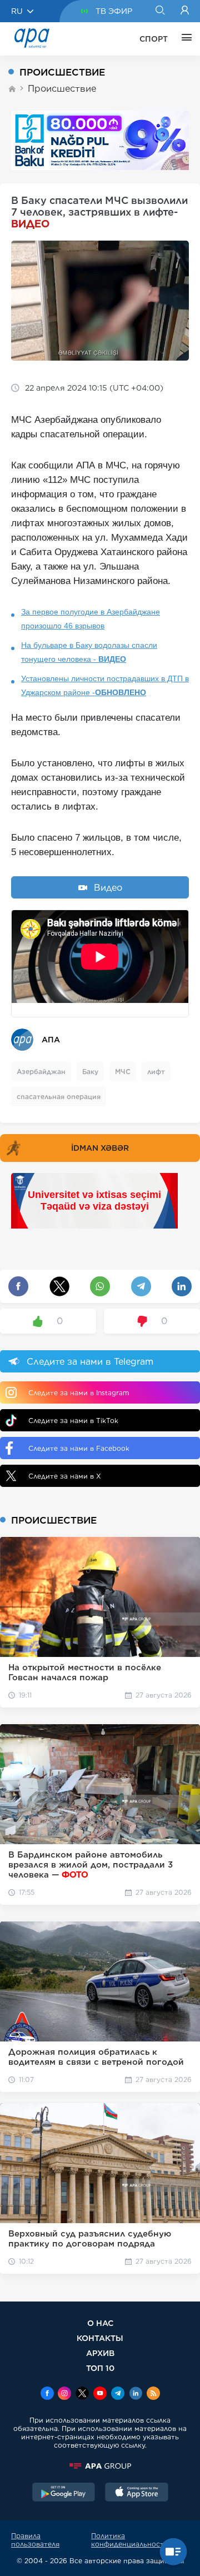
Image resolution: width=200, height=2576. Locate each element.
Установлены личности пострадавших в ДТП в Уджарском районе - (105, 685)
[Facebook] (47, 2394)
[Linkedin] (136, 2394)
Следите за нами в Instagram (79, 1393)
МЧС (123, 1072)
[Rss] (153, 2394)
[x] (82, 2394)
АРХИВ (100, 2353)
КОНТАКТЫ (100, 2338)
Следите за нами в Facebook (79, 1448)
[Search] (160, 11)
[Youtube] (100, 2394)
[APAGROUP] (100, 2466)
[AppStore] (137, 2493)
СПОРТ (154, 39)
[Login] (185, 11)
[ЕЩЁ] (184, 39)
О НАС (100, 2323)
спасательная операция (59, 1097)
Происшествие (62, 89)
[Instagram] (64, 2394)
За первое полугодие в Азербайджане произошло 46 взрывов (91, 619)
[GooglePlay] (64, 2493)
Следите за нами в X (65, 1476)
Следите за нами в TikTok (73, 1421)
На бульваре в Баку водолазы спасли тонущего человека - (89, 652)
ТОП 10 (100, 2368)
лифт (156, 1072)
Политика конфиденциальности (130, 2540)
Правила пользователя (35, 2540)
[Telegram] (118, 2394)
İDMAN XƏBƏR (100, 1148)
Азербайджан (41, 1072)
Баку (90, 1072)
